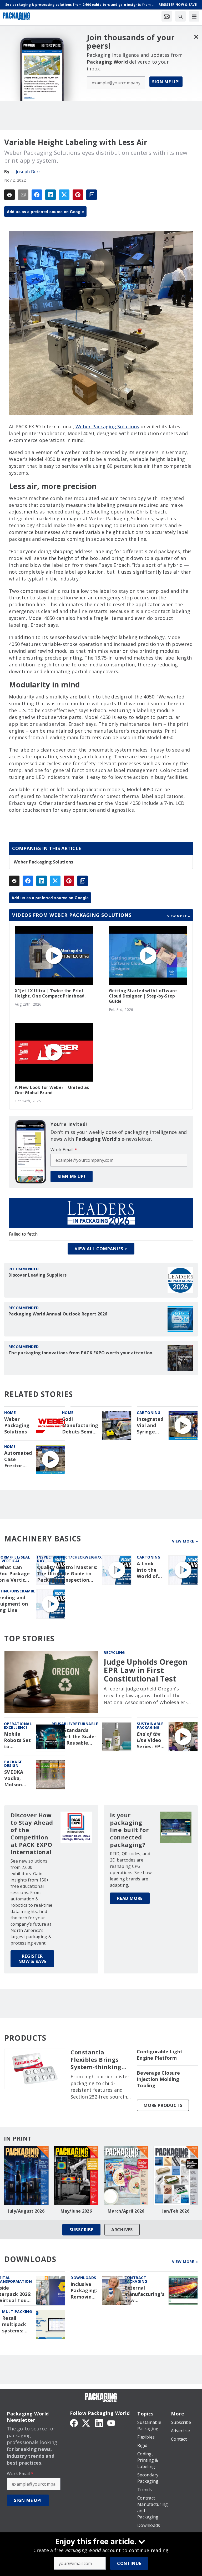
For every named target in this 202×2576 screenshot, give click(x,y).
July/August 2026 (26, 2211)
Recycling (114, 1652)
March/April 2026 (126, 2211)
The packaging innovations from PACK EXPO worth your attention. (81, 1353)
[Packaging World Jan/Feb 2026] (176, 2176)
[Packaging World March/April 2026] (126, 2176)
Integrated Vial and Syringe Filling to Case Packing (150, 1426)
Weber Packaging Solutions (107, 426)
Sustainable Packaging (150, 1726)
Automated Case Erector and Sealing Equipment (18, 1459)
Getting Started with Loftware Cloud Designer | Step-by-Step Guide (143, 996)
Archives (122, 2230)
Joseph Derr (28, 172)
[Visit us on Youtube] (111, 2423)
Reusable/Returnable (75, 1724)
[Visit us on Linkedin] (99, 2423)
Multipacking (17, 2312)
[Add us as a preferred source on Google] (92, 195)
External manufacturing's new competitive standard (144, 2294)
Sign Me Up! (166, 82)
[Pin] (78, 195)
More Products (163, 2105)
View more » (179, 916)
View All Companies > (101, 1249)
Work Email (64, 1150)
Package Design (13, 1764)
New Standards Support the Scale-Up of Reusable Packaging (74, 1737)
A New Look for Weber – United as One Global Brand (52, 1090)
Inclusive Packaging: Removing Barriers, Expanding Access (84, 2291)
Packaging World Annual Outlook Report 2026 (58, 1314)
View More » (185, 1541)
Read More (130, 1898)
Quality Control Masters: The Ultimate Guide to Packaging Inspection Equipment (67, 1574)
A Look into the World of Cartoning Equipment (150, 1570)
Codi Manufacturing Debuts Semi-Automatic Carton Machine (80, 1426)
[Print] (9, 195)
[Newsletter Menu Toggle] (167, 16)
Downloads (83, 2278)
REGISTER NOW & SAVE (32, 1959)
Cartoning (149, 1413)
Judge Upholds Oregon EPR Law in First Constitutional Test (146, 1670)
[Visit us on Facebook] (74, 2423)
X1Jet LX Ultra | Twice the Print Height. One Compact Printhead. (50, 993)
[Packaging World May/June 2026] (76, 2176)
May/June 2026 (76, 2211)
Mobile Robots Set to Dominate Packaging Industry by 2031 (18, 1740)
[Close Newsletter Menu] (196, 37)
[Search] (180, 16)
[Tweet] (64, 195)
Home (10, 1413)
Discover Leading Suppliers (38, 1275)
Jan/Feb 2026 (176, 2211)
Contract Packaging (136, 2279)
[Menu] (194, 16)
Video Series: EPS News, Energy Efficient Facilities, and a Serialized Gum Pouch (150, 1740)
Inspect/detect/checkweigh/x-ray (70, 1559)
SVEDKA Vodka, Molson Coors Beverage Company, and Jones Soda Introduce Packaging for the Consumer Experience (17, 1778)
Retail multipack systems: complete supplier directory (14, 2325)
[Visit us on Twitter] (87, 2423)
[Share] (37, 195)
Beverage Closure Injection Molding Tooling (158, 2079)
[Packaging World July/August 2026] (26, 2176)
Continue (129, 2563)
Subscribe (81, 2230)
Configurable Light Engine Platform (160, 2055)
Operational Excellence (18, 1726)
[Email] (23, 195)
